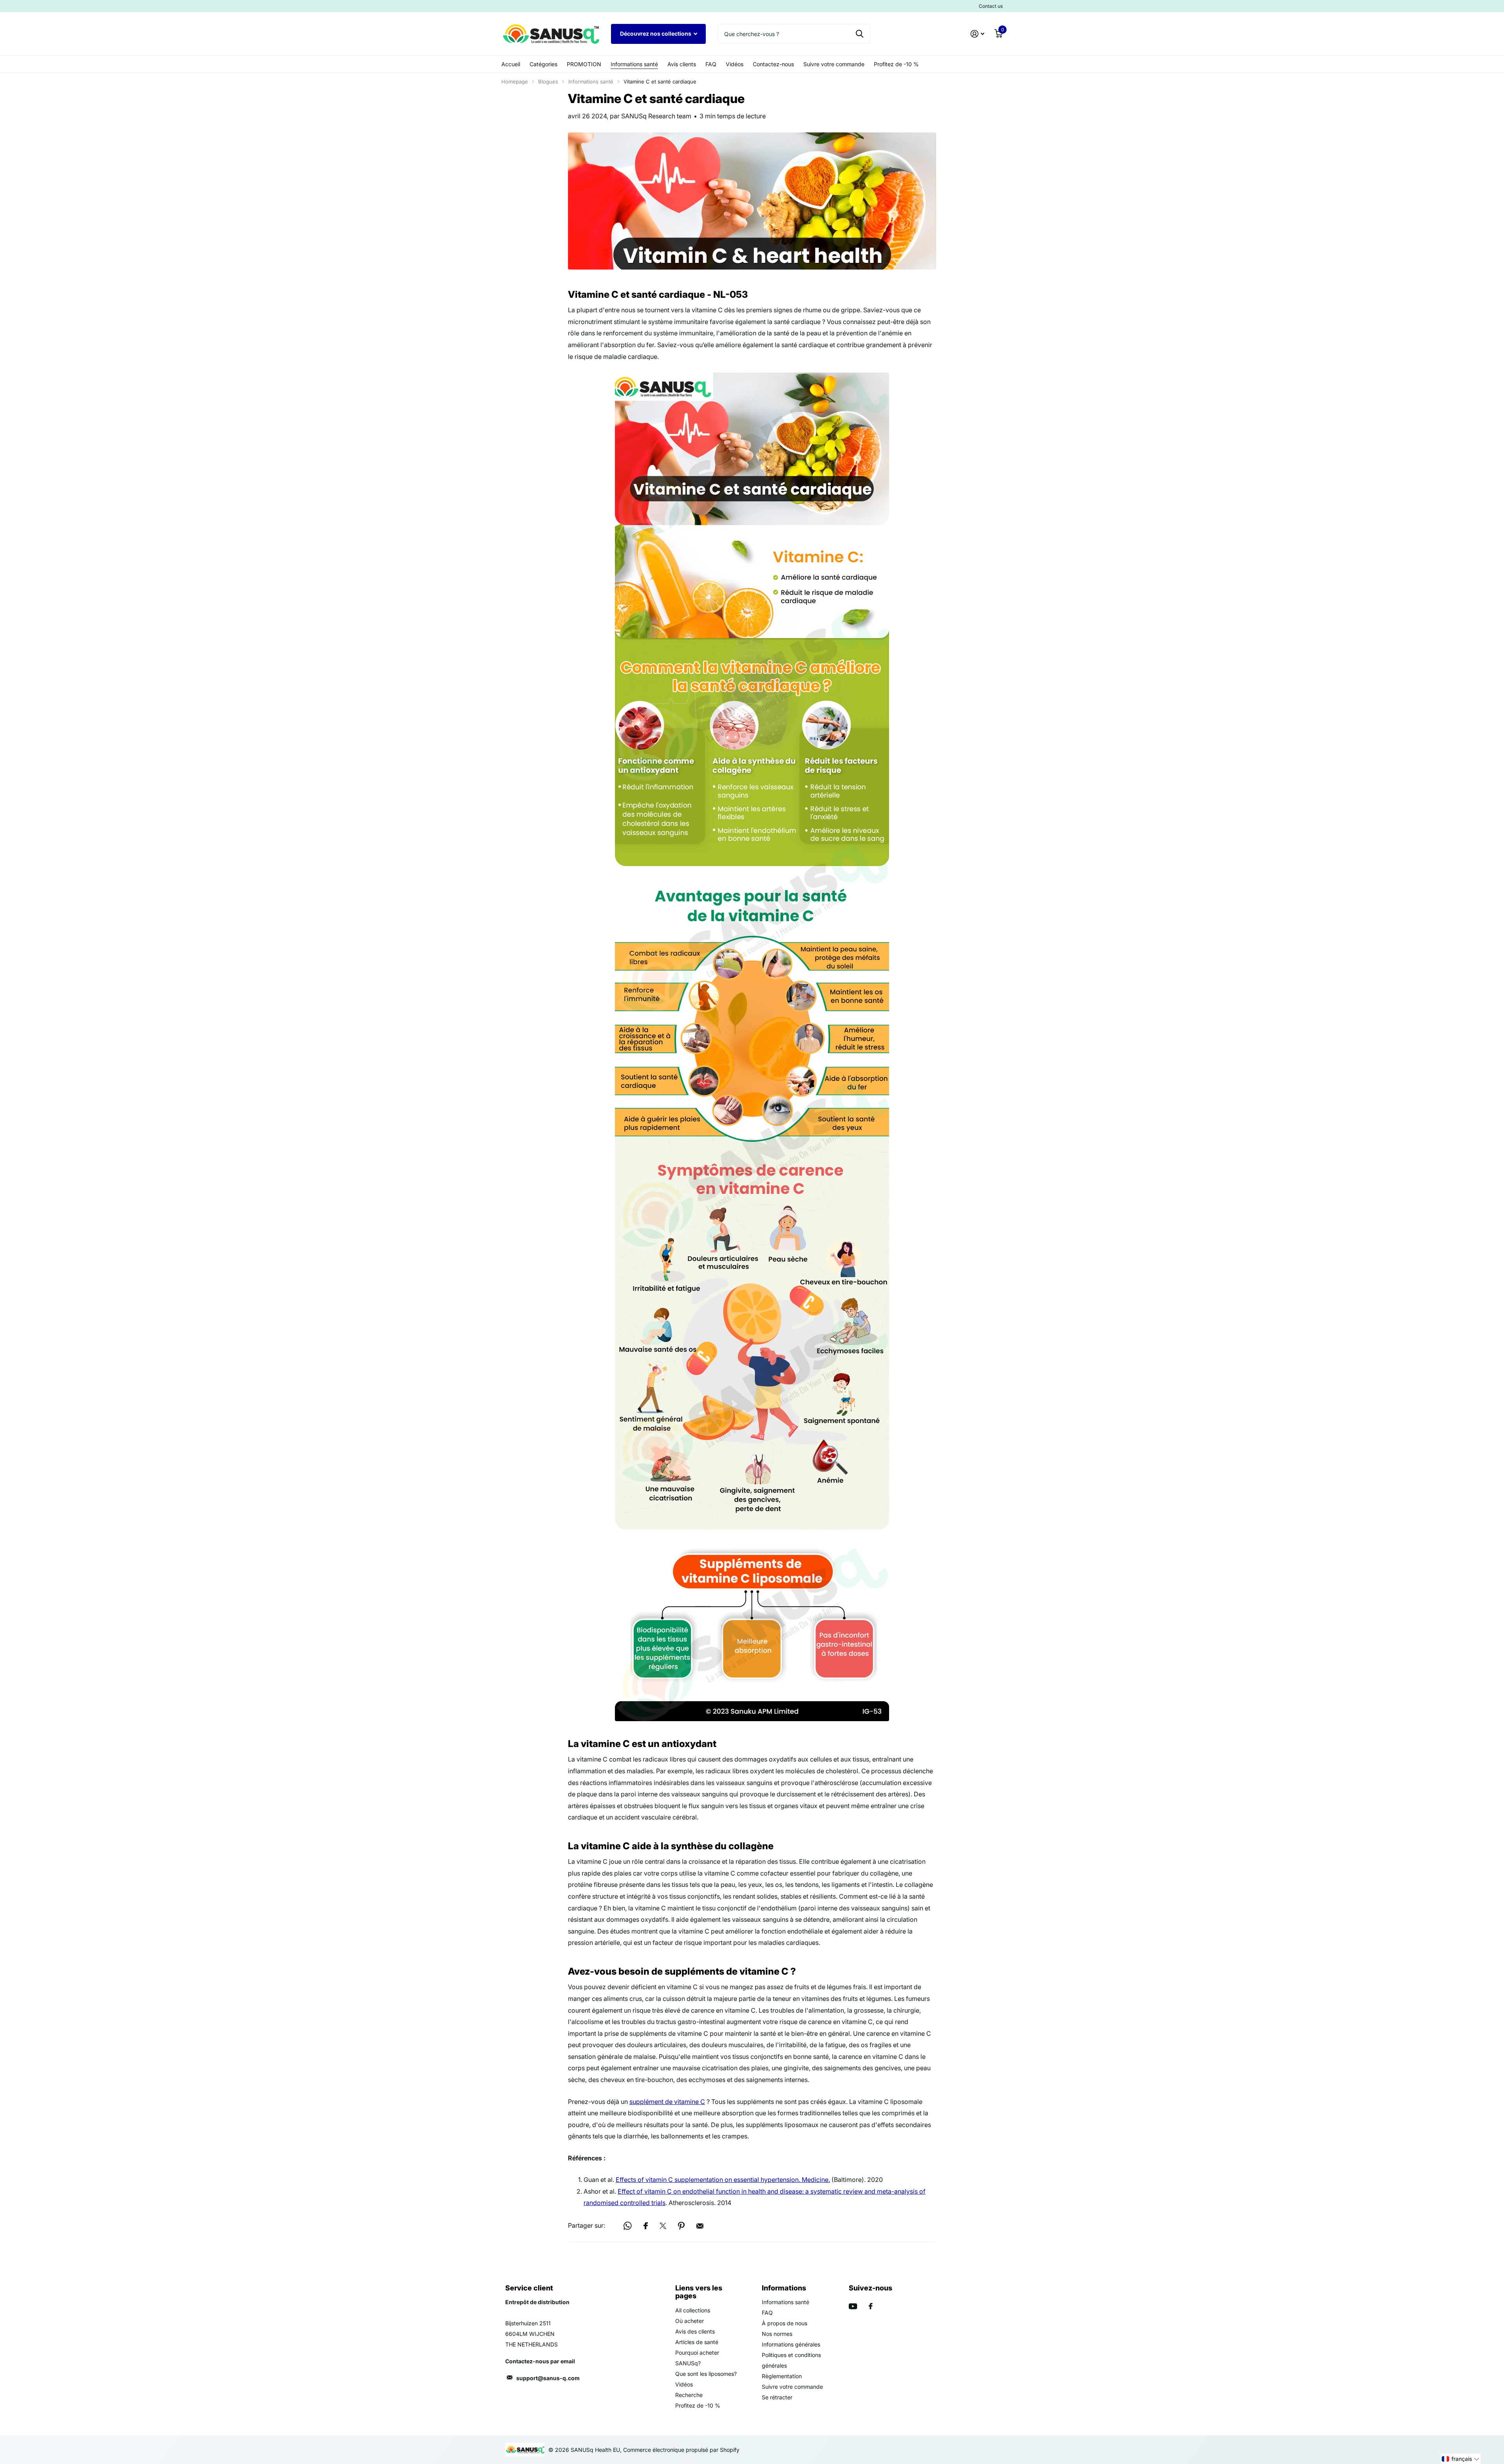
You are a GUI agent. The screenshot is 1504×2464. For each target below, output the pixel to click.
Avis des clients (695, 2331)
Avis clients (682, 64)
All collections (693, 2310)
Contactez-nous (773, 64)
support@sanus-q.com (548, 2378)
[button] (1461, 2459)
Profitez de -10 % (896, 64)
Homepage (515, 81)
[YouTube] (853, 2306)
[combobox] (794, 34)
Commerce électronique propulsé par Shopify (681, 2450)
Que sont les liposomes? (706, 2374)
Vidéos (735, 64)
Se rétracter (777, 2397)
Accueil (511, 64)
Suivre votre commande (834, 64)
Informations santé (634, 64)
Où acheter (690, 2321)
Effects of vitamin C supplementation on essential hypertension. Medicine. (723, 2180)
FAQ (711, 64)
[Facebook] (871, 2306)
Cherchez (860, 34)
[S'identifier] (977, 34)
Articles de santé (697, 2342)
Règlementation (782, 2376)
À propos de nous (785, 2323)
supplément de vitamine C (667, 2102)
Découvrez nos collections (656, 33)
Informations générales (791, 2344)
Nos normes (777, 2334)
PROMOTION (584, 64)
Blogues (548, 81)
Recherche (689, 2395)
